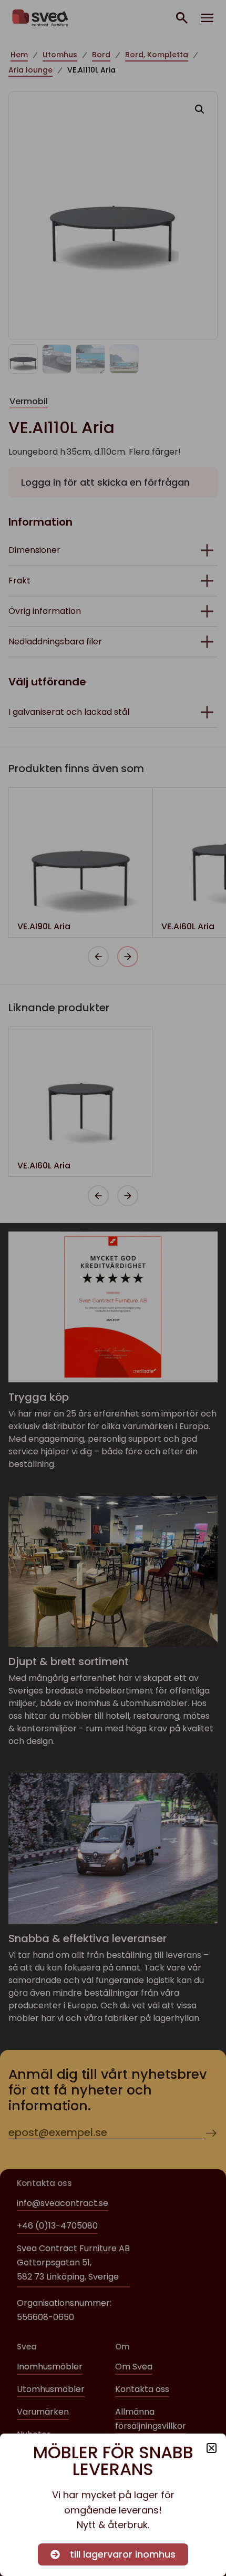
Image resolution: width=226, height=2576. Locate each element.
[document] (113, 1288)
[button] (212, 2448)
